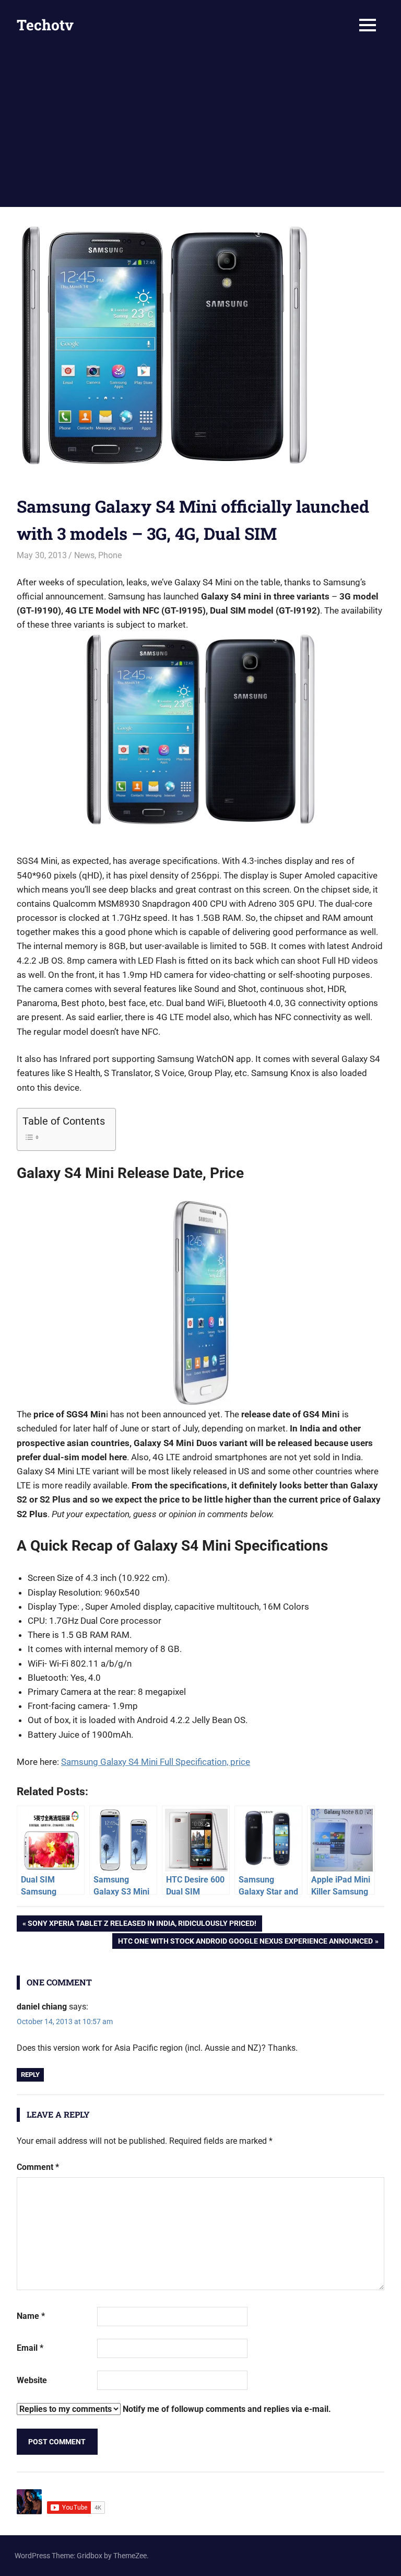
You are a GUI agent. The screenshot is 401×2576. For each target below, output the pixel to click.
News (84, 555)
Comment (38, 2167)
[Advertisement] (200, 129)
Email (30, 2348)
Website (32, 2380)
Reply (30, 2075)
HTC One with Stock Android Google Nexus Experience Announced (245, 1943)
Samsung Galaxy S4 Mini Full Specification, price (156, 1762)
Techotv (45, 25)
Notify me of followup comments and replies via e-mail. (226, 2409)
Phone (110, 555)
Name (31, 2316)
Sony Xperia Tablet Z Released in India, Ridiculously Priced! (142, 1925)
